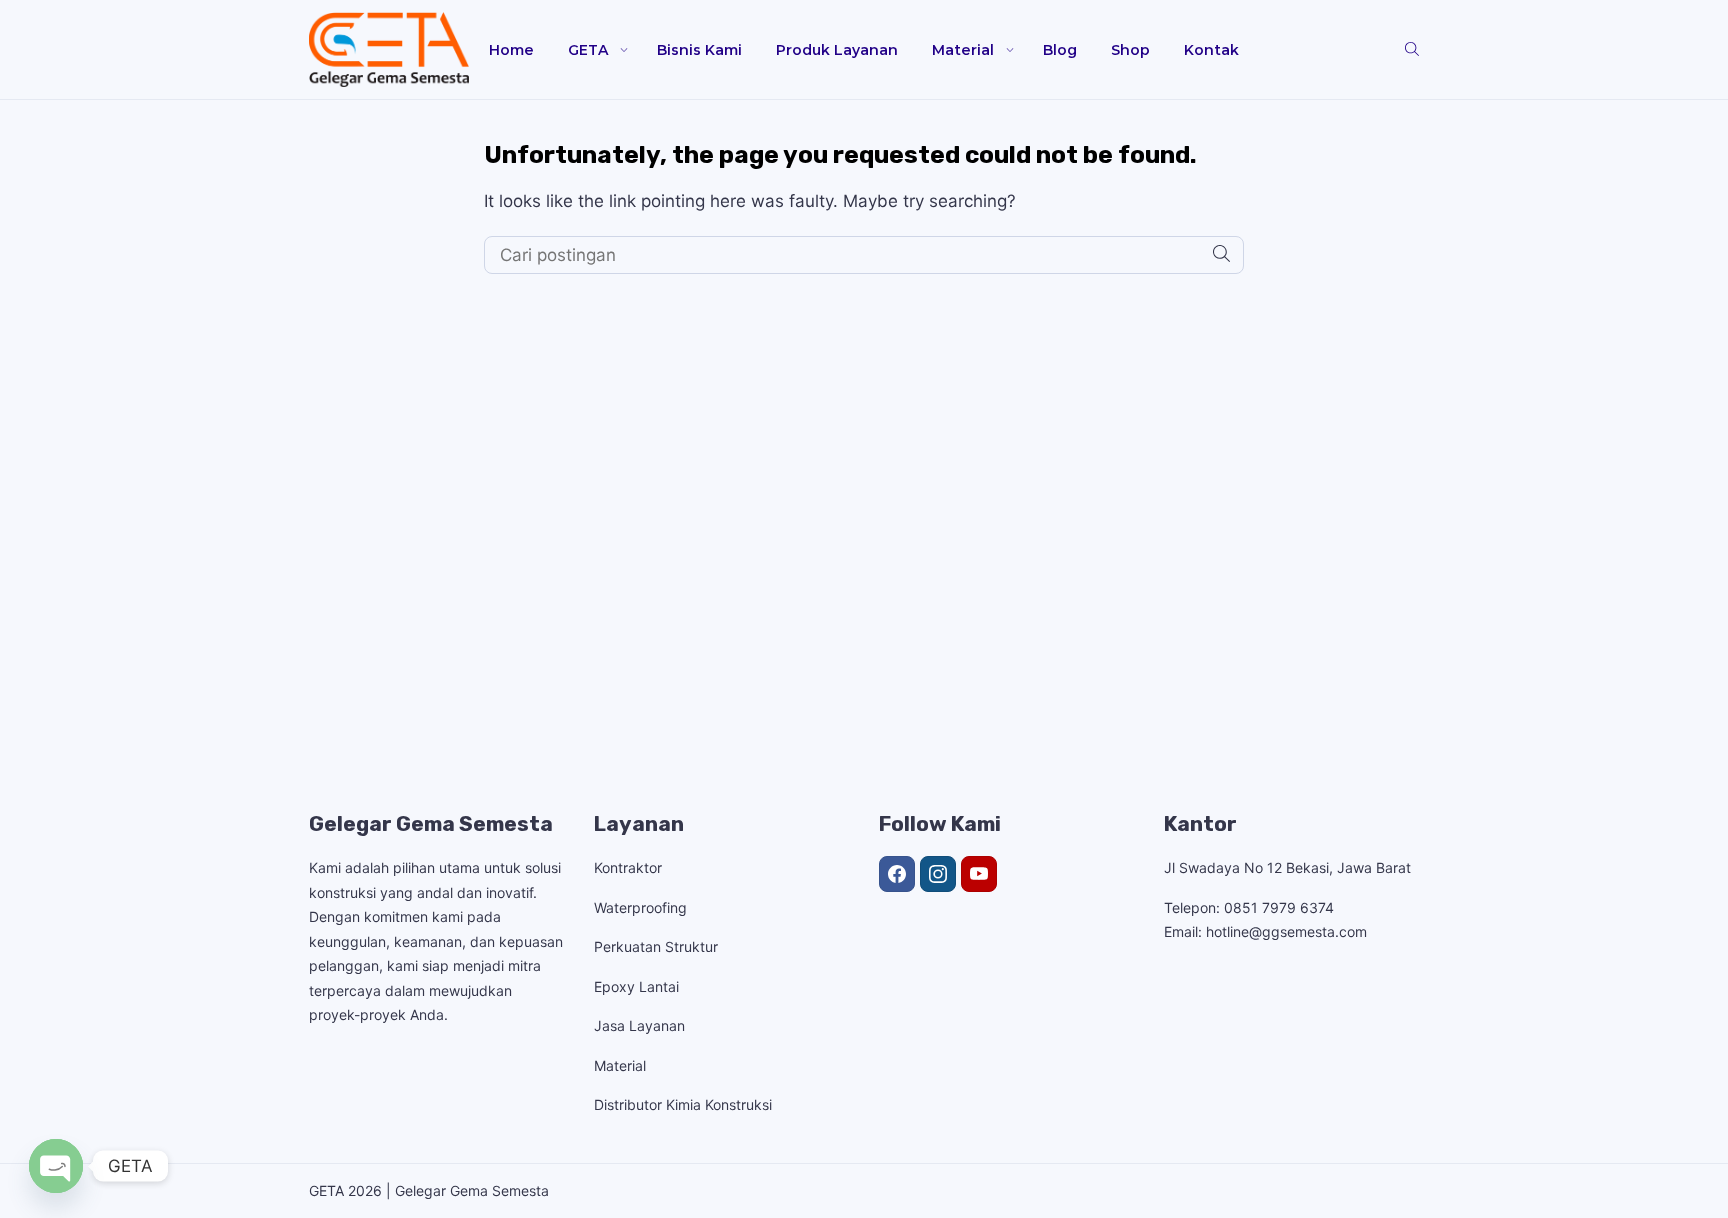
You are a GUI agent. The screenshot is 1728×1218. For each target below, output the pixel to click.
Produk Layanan (837, 50)
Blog (1060, 50)
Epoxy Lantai (636, 986)
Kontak (1211, 50)
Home (511, 50)
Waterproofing (640, 907)
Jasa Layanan (639, 1025)
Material (963, 50)
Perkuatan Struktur (656, 946)
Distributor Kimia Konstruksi (683, 1104)
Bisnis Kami (699, 50)
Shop (1130, 50)
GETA (588, 50)
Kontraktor (628, 867)
